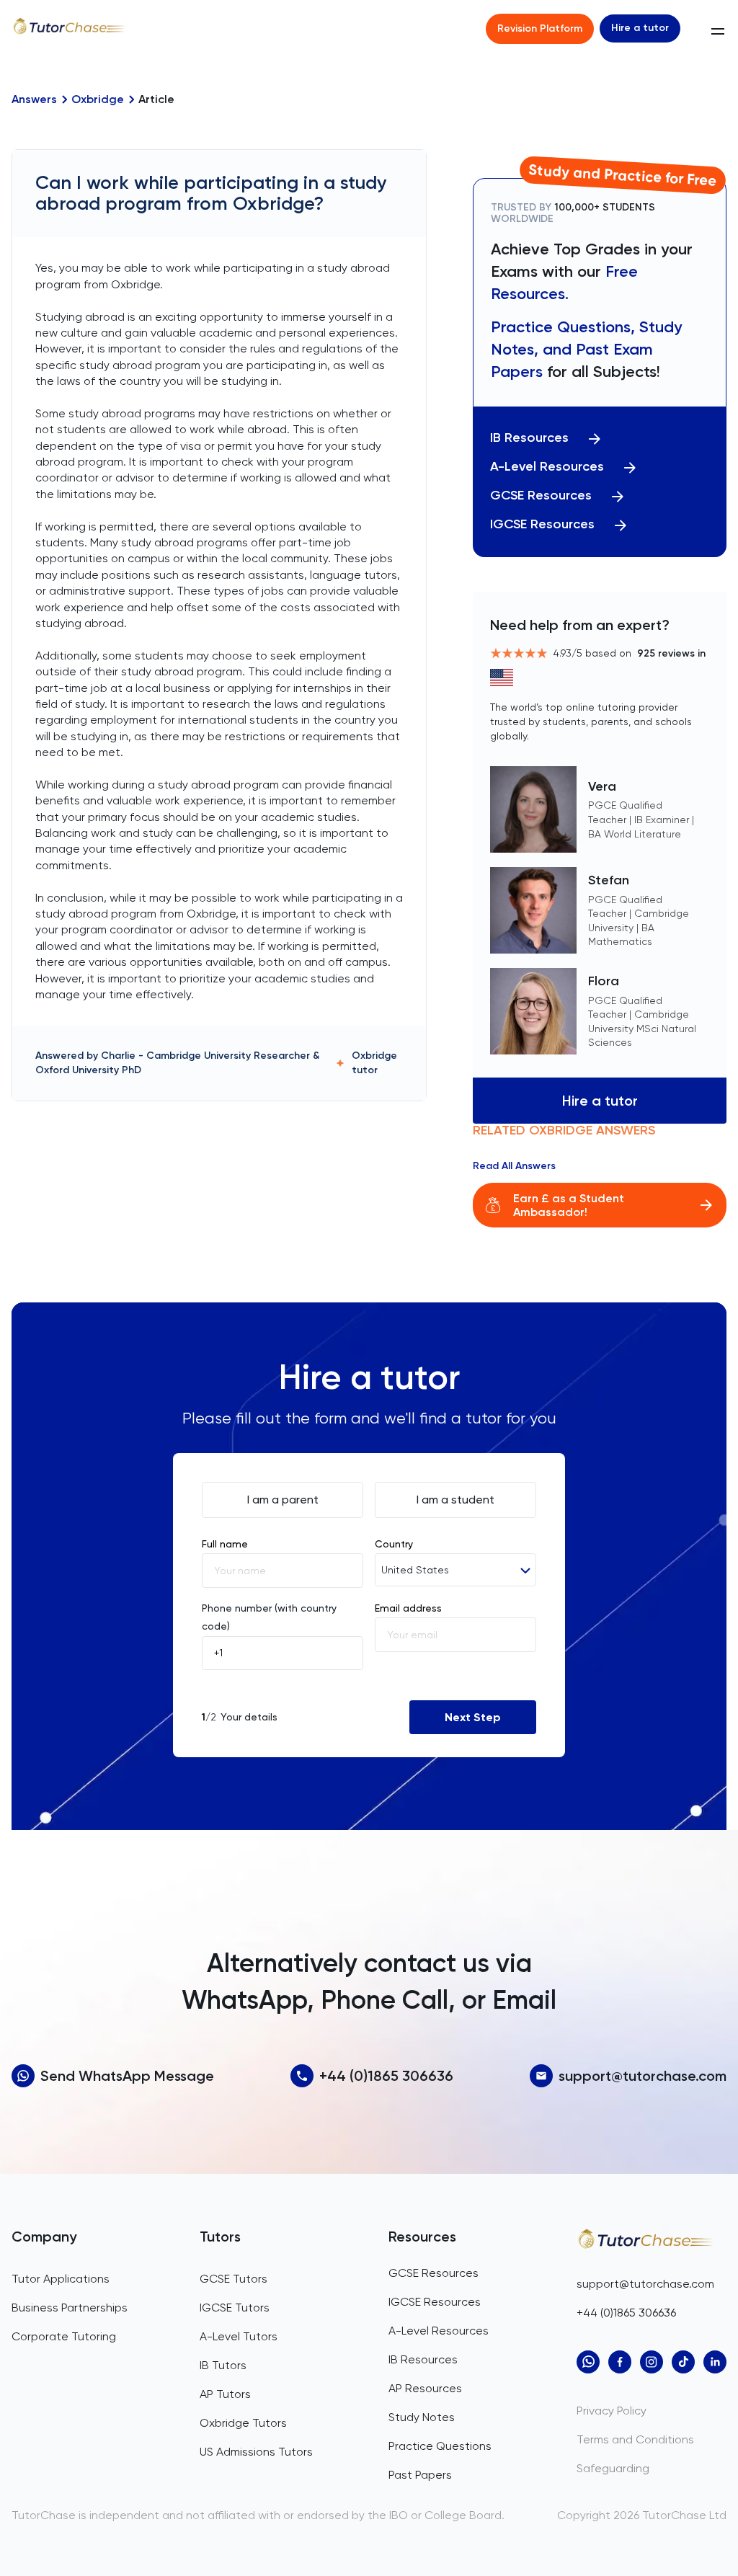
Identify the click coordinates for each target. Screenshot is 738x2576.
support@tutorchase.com (643, 2076)
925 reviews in (671, 653)
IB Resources (529, 438)
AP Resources (425, 2388)
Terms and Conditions (635, 2439)
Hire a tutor (640, 28)
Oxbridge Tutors (243, 2423)
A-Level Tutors (239, 2336)
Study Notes (422, 2417)
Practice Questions (440, 2446)
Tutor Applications (61, 2279)
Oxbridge (98, 99)
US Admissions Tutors (256, 2452)
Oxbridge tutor (374, 1063)
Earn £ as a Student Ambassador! (569, 1205)
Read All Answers (514, 1166)
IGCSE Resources (542, 524)
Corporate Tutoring (64, 2336)
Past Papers (420, 2475)
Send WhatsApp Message (127, 2076)
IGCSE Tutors (235, 2308)
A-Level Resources (547, 467)
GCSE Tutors (234, 2279)
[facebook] (620, 2362)
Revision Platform (540, 28)
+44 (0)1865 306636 (386, 2076)
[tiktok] (683, 2362)
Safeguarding (613, 2468)
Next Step (473, 1717)
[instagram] (652, 2362)
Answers (34, 99)
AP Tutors (225, 2394)
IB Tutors (223, 2365)
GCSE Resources (541, 496)
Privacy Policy (612, 2411)
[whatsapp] (588, 2362)
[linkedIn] (715, 2362)
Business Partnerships (70, 2308)
